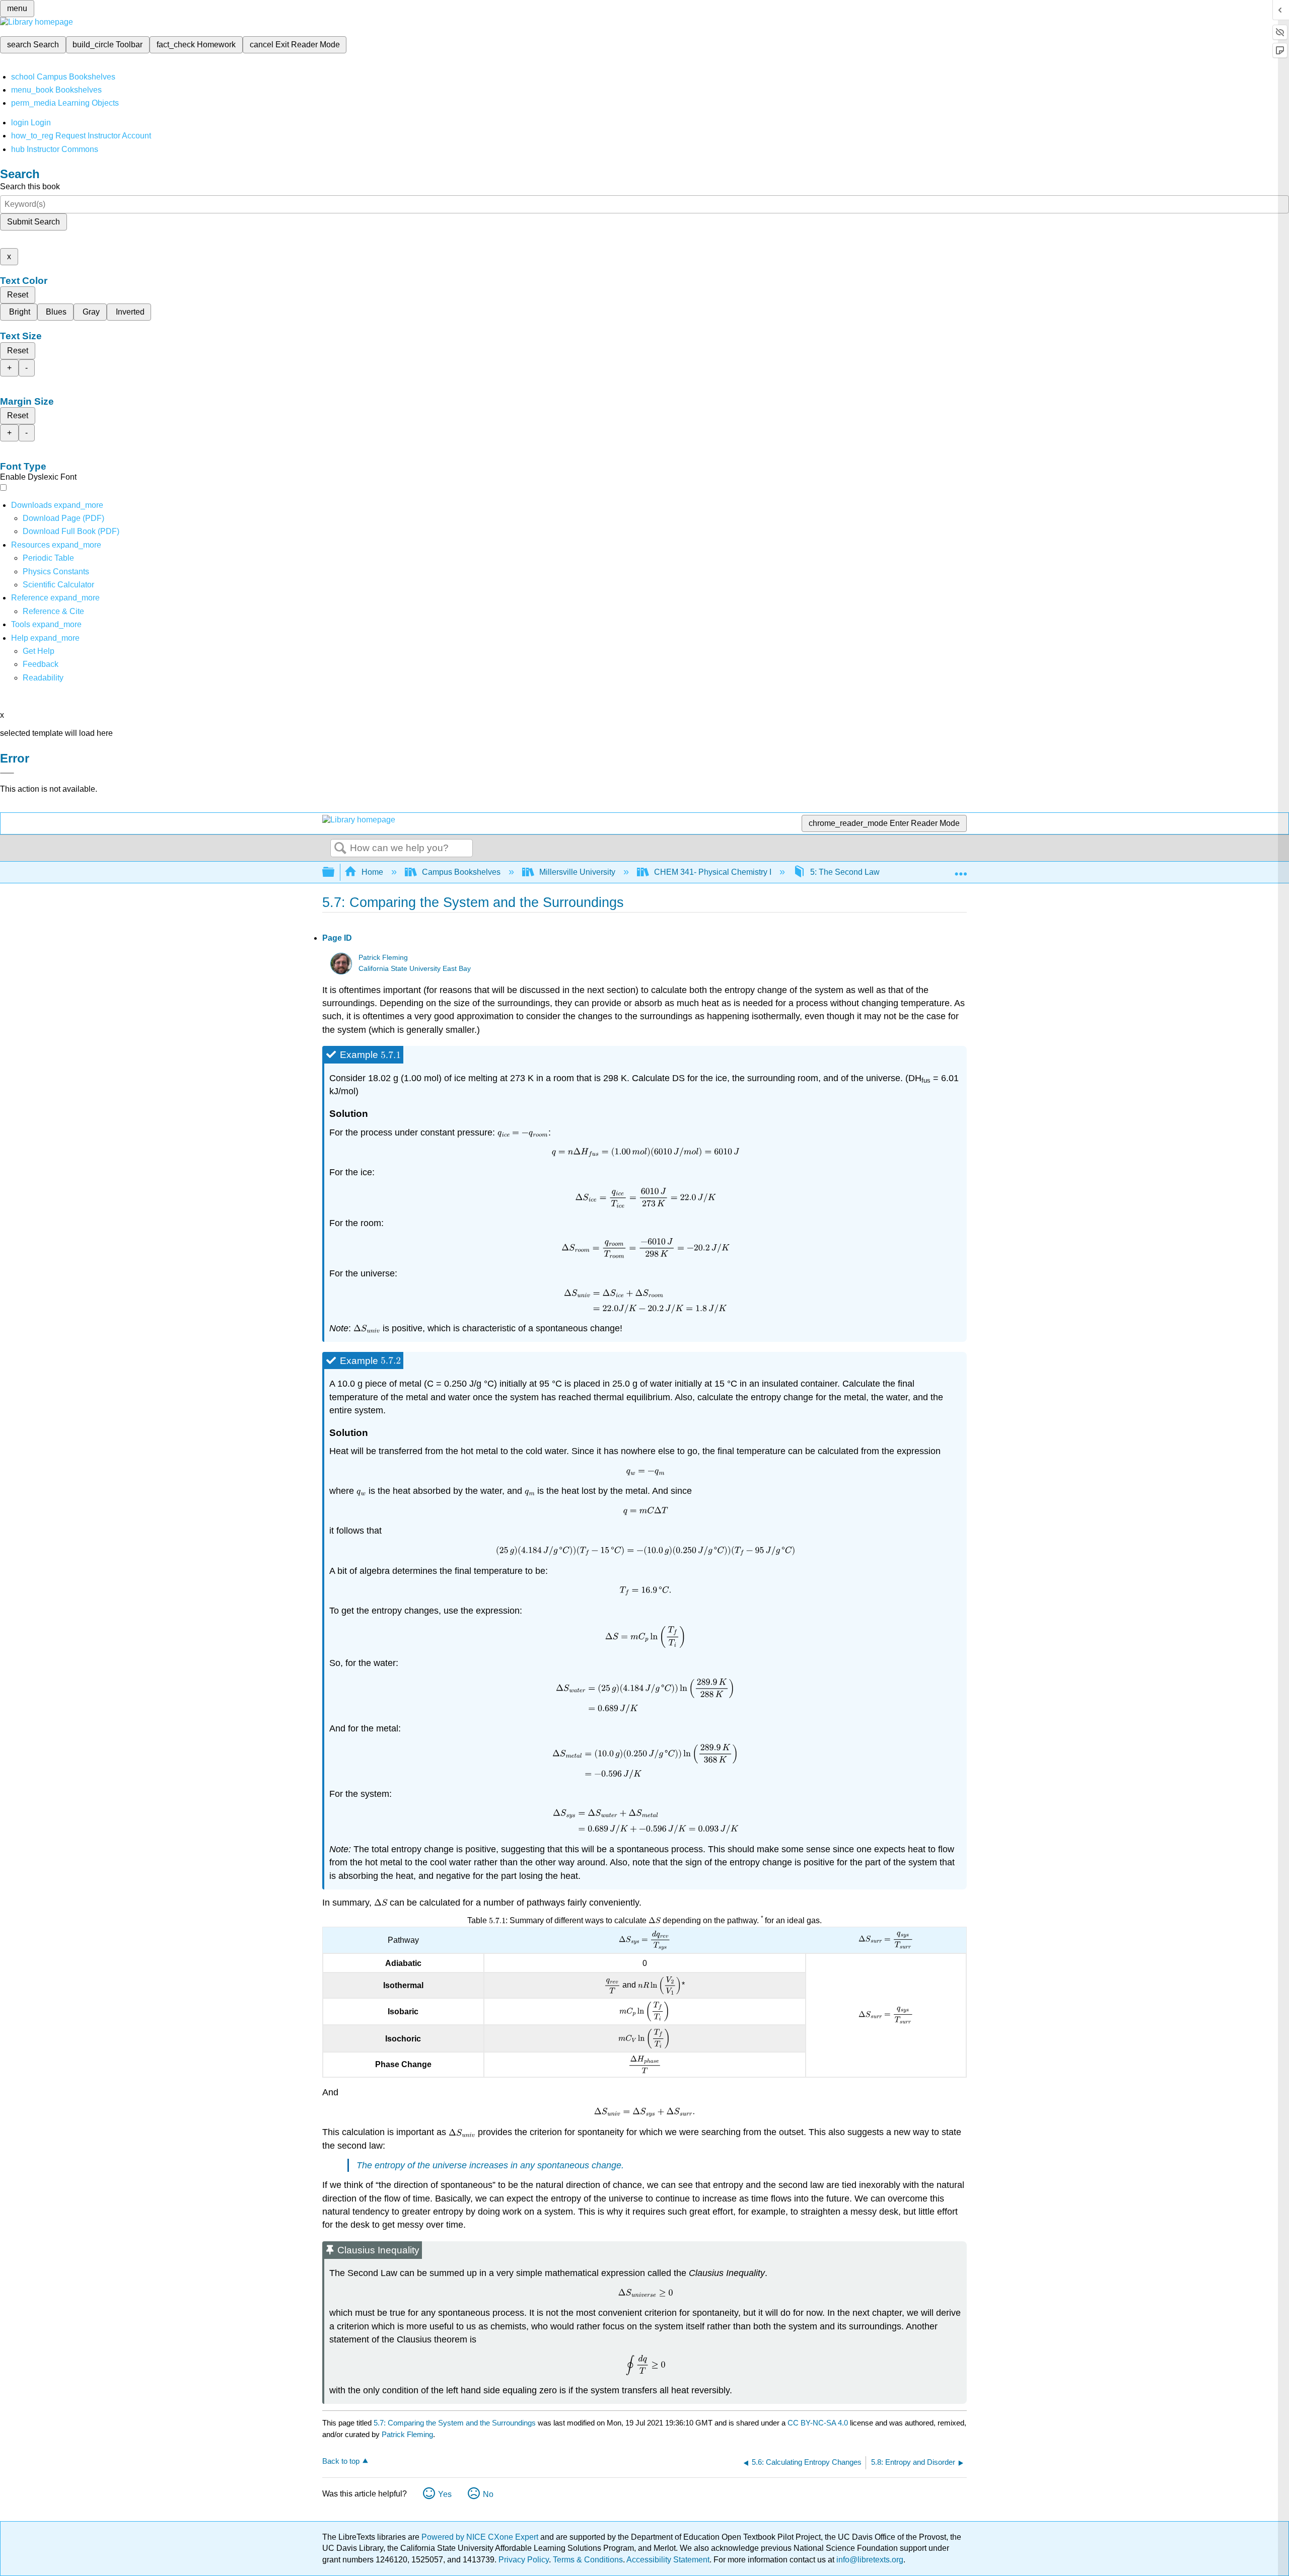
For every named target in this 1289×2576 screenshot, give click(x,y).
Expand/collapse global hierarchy (335, 873)
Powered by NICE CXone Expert (481, 2537)
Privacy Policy (524, 2560)
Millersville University (577, 872)
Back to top (341, 2461)
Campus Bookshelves (461, 872)
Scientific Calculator (58, 585)
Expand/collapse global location (961, 869)
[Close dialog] (7, 773)
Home (372, 872)
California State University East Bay (415, 969)
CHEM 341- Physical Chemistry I (713, 872)
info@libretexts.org (869, 2560)
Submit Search (33, 222)
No (488, 2494)
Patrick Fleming (383, 958)
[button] (41, 664)
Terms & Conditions (588, 2560)
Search (340, 849)
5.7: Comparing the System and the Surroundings (455, 2423)
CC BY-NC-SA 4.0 (818, 2423)
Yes (445, 2494)
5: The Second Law (845, 872)
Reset (18, 295)
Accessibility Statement (668, 2560)
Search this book (30, 186)
